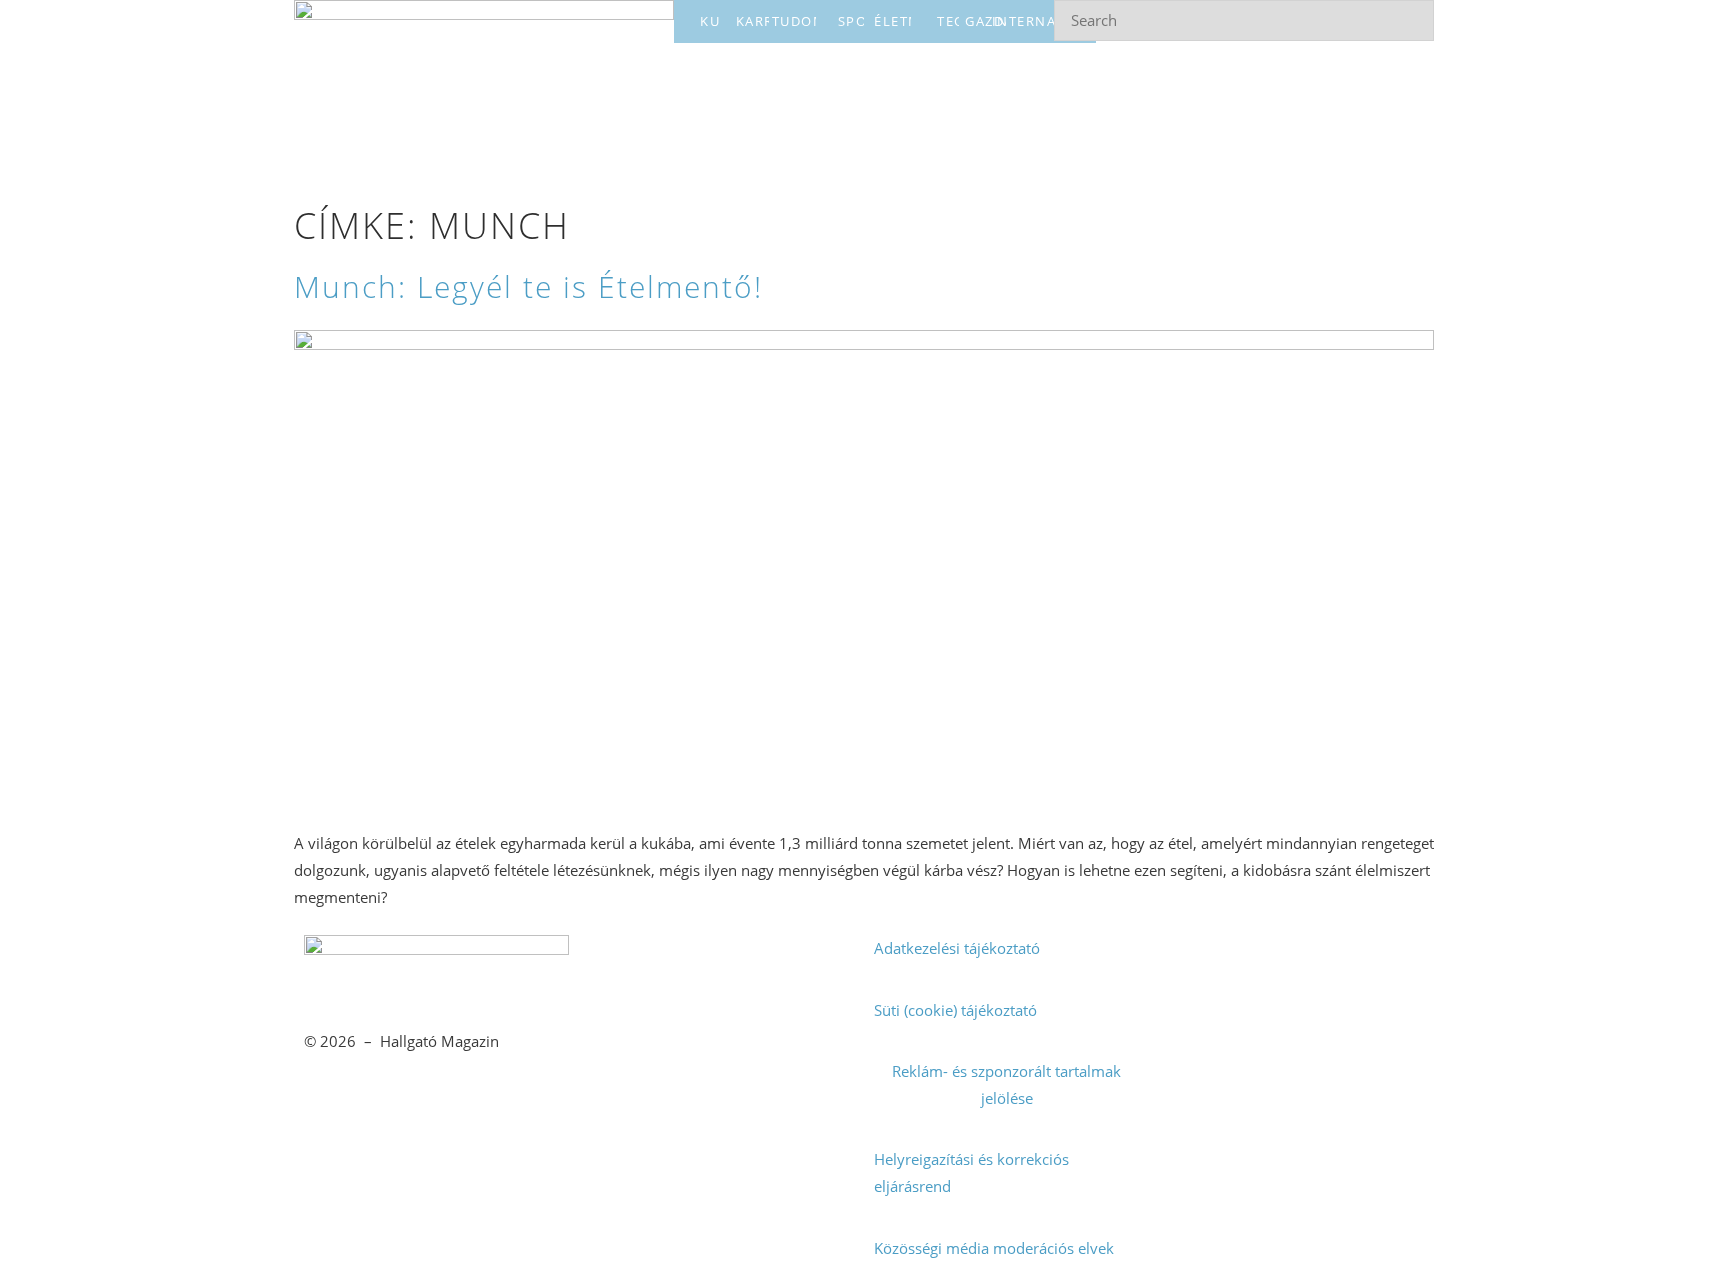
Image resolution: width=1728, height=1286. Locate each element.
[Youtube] (1361, 1018)
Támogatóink (633, 1132)
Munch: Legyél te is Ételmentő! (528, 286)
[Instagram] (1272, 960)
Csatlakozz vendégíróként (721, 1071)
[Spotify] (1184, 1018)
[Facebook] (1184, 960)
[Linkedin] (1272, 1018)
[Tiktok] (1361, 960)
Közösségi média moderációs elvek (994, 1248)
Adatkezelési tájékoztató (957, 948)
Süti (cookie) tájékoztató (955, 1010)
